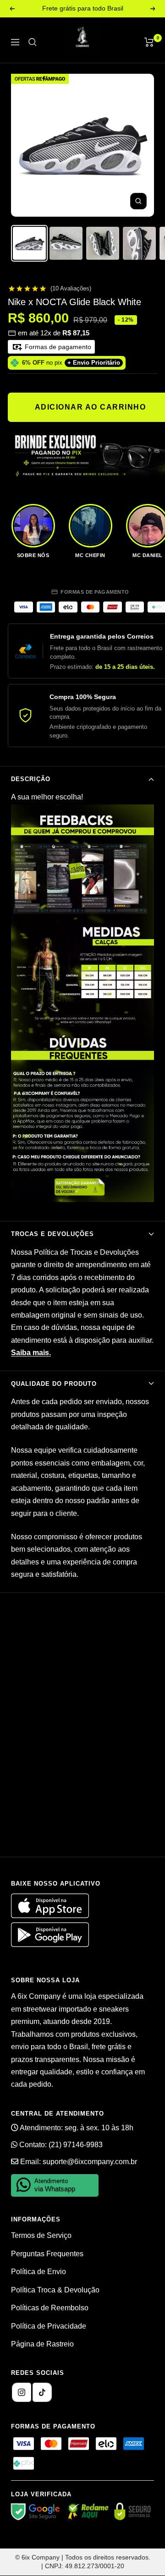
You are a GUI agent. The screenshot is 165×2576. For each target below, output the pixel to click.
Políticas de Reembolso (50, 2308)
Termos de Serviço (41, 2235)
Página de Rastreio (42, 2344)
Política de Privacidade (49, 2326)
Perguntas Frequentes (47, 2254)
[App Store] (51, 1916)
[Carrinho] (149, 42)
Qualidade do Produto (54, 1384)
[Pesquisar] (33, 42)
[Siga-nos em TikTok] (42, 2392)
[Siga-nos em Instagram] (22, 2392)
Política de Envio (38, 2272)
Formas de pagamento (57, 347)
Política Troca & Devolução (55, 2290)
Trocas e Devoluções (52, 1234)
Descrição (31, 779)
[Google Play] (50, 1944)
